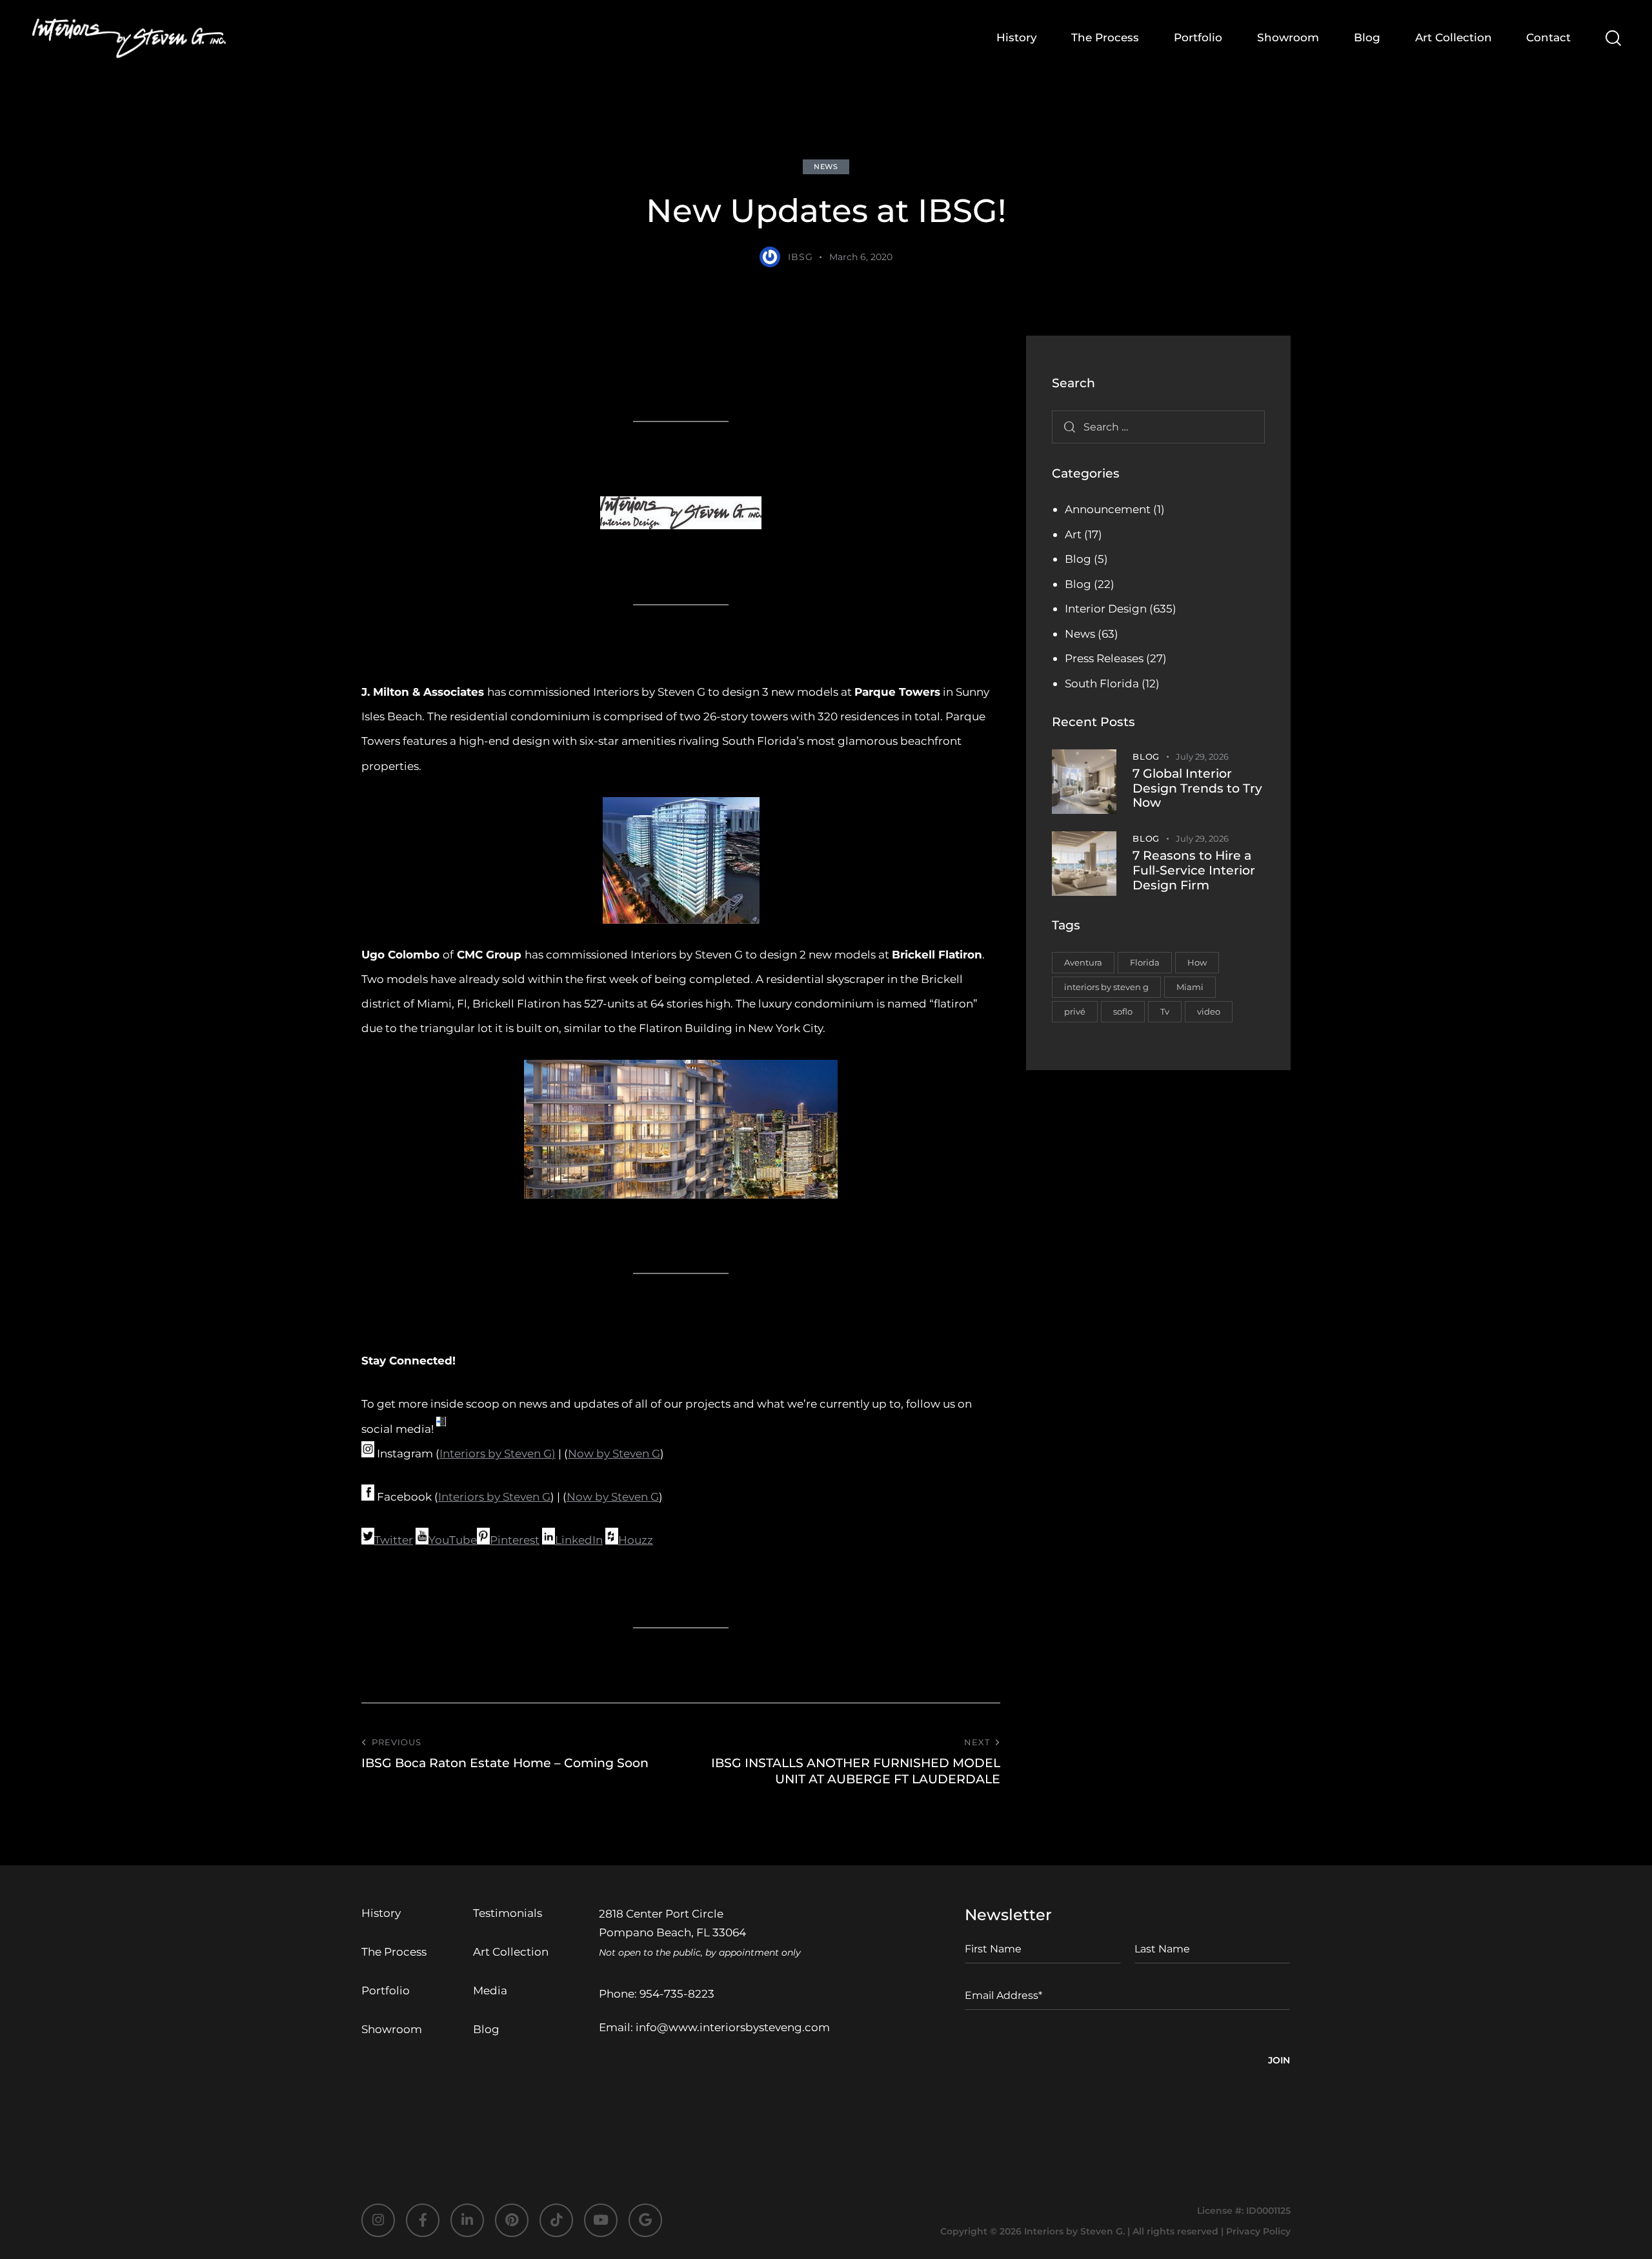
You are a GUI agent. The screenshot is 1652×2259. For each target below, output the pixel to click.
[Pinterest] (512, 2220)
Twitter (394, 1540)
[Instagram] (378, 2220)
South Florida (1102, 684)
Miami (1190, 987)
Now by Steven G (614, 1454)
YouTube (453, 1540)
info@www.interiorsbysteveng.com (733, 2027)
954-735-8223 (677, 1994)
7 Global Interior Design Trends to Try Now (1197, 789)
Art (1073, 534)
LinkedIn (579, 1540)
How (1197, 962)
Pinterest (515, 1540)
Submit (1279, 2062)
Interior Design (1106, 609)
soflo (1123, 1011)
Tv (1165, 1011)
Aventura (1083, 962)
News (826, 167)
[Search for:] (1158, 427)
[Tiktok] (556, 2220)
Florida (1145, 962)
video (1209, 1011)
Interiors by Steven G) (498, 1454)
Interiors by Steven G (494, 1497)
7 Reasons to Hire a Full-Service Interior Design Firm (1194, 871)
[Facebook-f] (423, 2220)
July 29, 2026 (1202, 756)
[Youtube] (601, 2220)
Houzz (636, 1540)
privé (1075, 1011)
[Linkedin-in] (467, 2220)
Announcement (1108, 509)
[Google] (645, 2220)
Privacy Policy (1258, 2231)
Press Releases (1104, 658)
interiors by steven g (1106, 987)
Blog (1078, 559)
